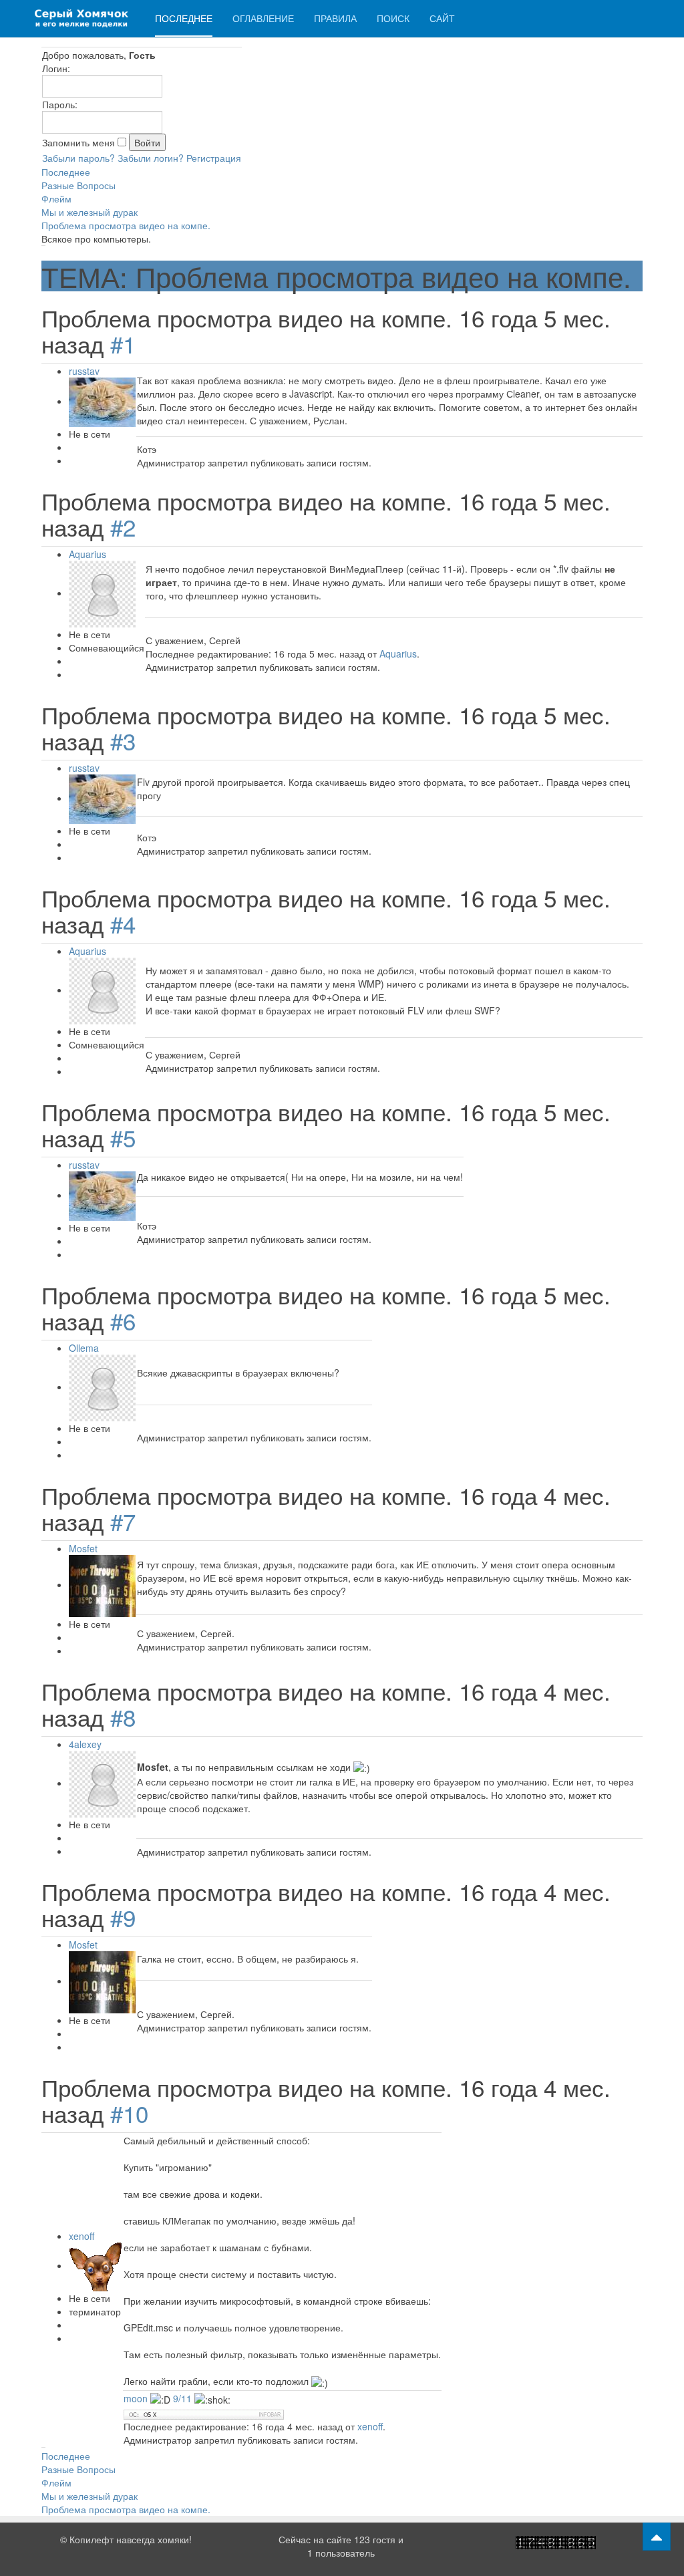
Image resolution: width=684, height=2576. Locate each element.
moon (137, 2398)
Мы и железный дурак (90, 212)
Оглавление (263, 18)
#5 (123, 1137)
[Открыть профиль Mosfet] (102, 1584)
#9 (123, 1917)
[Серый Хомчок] (81, 18)
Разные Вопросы (78, 185)
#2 (123, 527)
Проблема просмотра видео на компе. (126, 225)
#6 (123, 1320)
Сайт (442, 18)
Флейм (56, 198)
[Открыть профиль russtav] (102, 401)
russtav (84, 371)
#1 (123, 343)
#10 (129, 2113)
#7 (123, 1521)
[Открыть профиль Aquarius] (102, 593)
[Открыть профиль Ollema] (102, 1387)
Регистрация (214, 158)
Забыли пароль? (78, 158)
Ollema (84, 1348)
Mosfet (83, 1548)
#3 (123, 740)
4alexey (85, 1744)
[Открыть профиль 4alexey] (102, 1783)
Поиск (393, 18)
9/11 (182, 2398)
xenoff (81, 2236)
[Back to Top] (657, 2537)
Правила (335, 18)
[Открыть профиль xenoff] (96, 2265)
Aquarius (88, 554)
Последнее (184, 18)
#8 (123, 1717)
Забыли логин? (151, 158)
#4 (123, 923)
